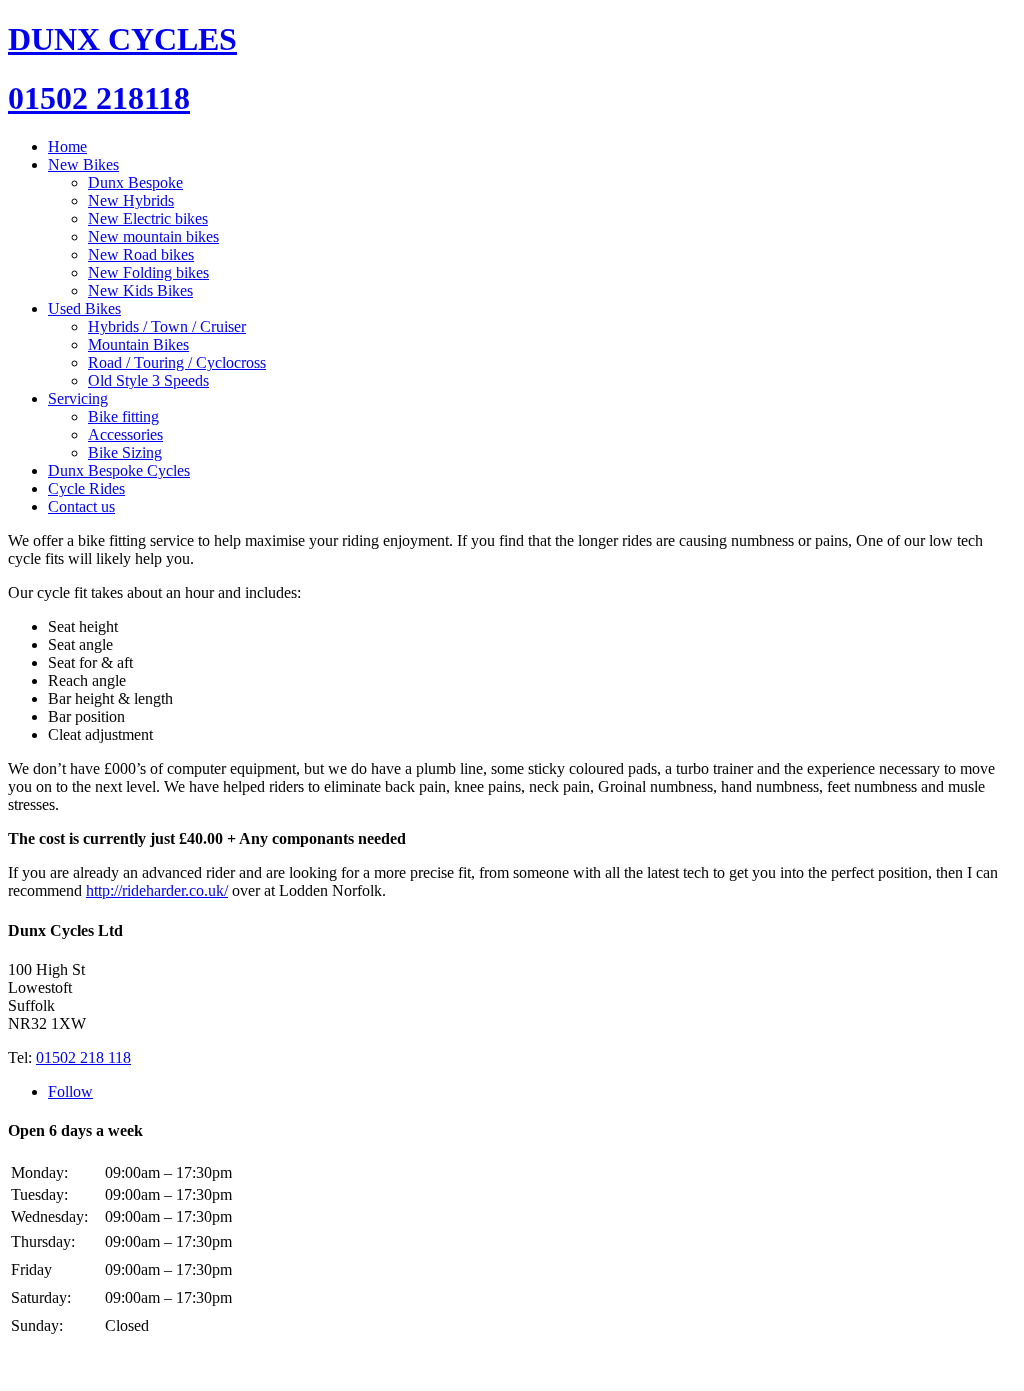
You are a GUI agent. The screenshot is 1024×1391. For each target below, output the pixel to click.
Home (67, 146)
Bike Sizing (125, 452)
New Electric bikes (148, 218)
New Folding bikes (148, 272)
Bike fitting (123, 416)
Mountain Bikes (138, 344)
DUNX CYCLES (122, 39)
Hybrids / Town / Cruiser (167, 326)
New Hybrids (131, 200)
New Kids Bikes (140, 290)
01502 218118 (99, 98)
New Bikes (83, 164)
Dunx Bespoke (135, 182)
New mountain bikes (153, 236)
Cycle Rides (86, 488)
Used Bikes (84, 308)
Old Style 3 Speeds (148, 380)
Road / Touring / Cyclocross (177, 362)
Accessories (125, 434)
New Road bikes (141, 254)
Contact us (81, 506)
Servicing (78, 398)
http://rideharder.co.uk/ (157, 890)
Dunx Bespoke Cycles (119, 470)
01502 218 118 (83, 1057)
